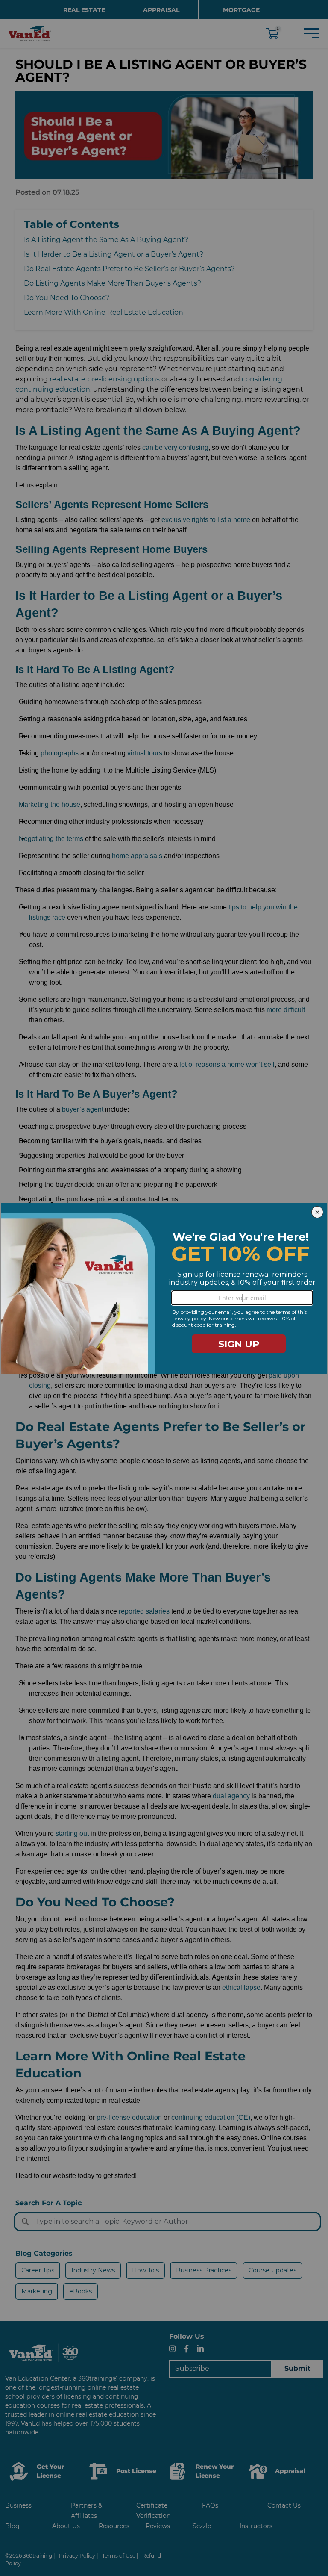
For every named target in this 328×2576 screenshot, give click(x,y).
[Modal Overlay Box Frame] (164, 1288)
